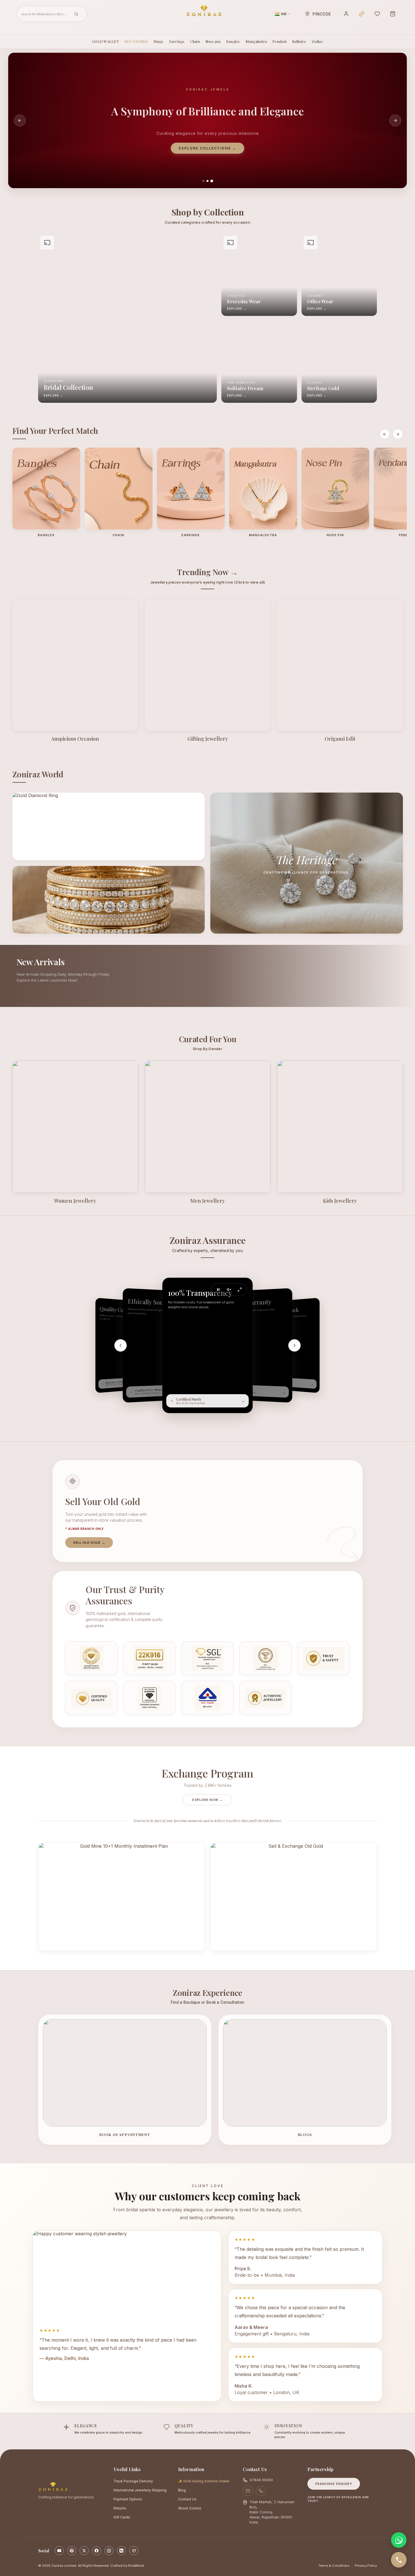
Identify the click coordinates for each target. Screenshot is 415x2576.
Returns (120, 2508)
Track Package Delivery (133, 2481)
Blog (182, 2490)
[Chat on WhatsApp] (399, 2540)
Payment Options (128, 2499)
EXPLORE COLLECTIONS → (207, 148)
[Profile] (346, 14)
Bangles (233, 41)
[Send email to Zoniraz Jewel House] (248, 2491)
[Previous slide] (20, 120)
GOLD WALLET (105, 41)
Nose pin (213, 41)
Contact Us (187, 2499)
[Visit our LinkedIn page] (121, 2551)
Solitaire (299, 41)
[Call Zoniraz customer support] (261, 2491)
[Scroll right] (398, 434)
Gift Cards (122, 2517)
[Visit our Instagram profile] (109, 2551)
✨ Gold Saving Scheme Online (204, 2481)
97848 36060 (261, 2480)
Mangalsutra (256, 41)
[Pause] (218, 1290)
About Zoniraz (190, 2508)
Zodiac (317, 41)
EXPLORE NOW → (207, 1800)
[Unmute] (229, 1290)
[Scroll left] (385, 434)
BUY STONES (136, 41)
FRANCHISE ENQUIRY (334, 2484)
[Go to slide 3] (212, 181)
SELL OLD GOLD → (89, 1543)
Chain (195, 41)
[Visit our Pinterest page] (72, 2551)
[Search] (76, 14)
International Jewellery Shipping (140, 2490)
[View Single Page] (240, 1290)
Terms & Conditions (334, 2566)
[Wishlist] (377, 14)
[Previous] (121, 1345)
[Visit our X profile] (84, 2551)
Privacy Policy (366, 2566)
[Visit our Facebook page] (97, 2551)
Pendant (279, 41)
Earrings (177, 41)
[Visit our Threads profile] (134, 2551)
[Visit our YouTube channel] (59, 2551)
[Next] (294, 1345)
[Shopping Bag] (393, 14)
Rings (158, 41)
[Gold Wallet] (362, 14)
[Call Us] (399, 2560)
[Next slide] (395, 120)
